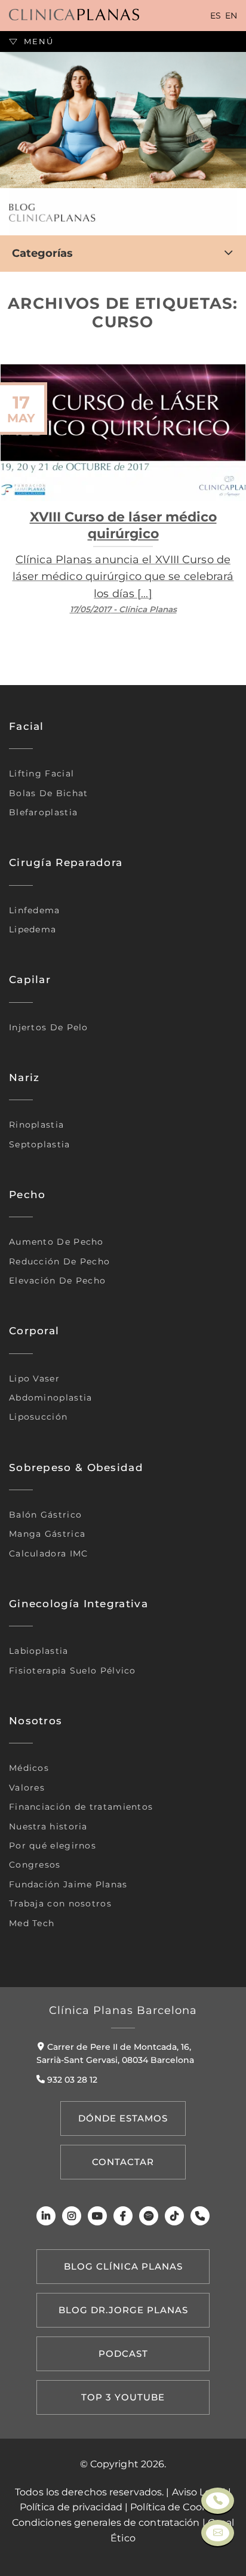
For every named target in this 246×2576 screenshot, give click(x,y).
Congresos (35, 1865)
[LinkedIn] (46, 2216)
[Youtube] (97, 2216)
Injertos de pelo (49, 1027)
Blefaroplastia (43, 812)
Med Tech (32, 1923)
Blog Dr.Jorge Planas (123, 2310)
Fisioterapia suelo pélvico (73, 1671)
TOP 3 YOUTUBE (123, 2397)
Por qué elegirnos (53, 1846)
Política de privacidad (71, 2507)
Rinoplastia (36, 1125)
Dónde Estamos (123, 2118)
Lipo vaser (34, 1378)
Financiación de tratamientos (81, 1807)
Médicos (29, 1768)
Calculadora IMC (49, 1553)
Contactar (123, 2162)
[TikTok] (174, 2216)
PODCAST (123, 2354)
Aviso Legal (199, 2492)
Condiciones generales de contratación (106, 2523)
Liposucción (38, 1417)
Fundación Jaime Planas (68, 1884)
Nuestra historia (48, 1826)
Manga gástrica (47, 1534)
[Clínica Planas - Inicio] (74, 15)
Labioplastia (39, 1651)
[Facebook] (123, 2216)
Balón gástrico (45, 1515)
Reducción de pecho (59, 1261)
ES (216, 16)
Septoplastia (40, 1144)
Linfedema (35, 910)
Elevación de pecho (57, 1281)
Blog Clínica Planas (123, 2266)
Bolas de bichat (49, 793)
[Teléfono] (200, 2216)
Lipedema (33, 929)
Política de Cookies (176, 2507)
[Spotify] (149, 2216)
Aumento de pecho (56, 1242)
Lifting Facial (41, 773)
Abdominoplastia (51, 1398)
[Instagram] (72, 2216)
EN (231, 16)
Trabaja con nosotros (60, 1903)
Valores (27, 1788)
